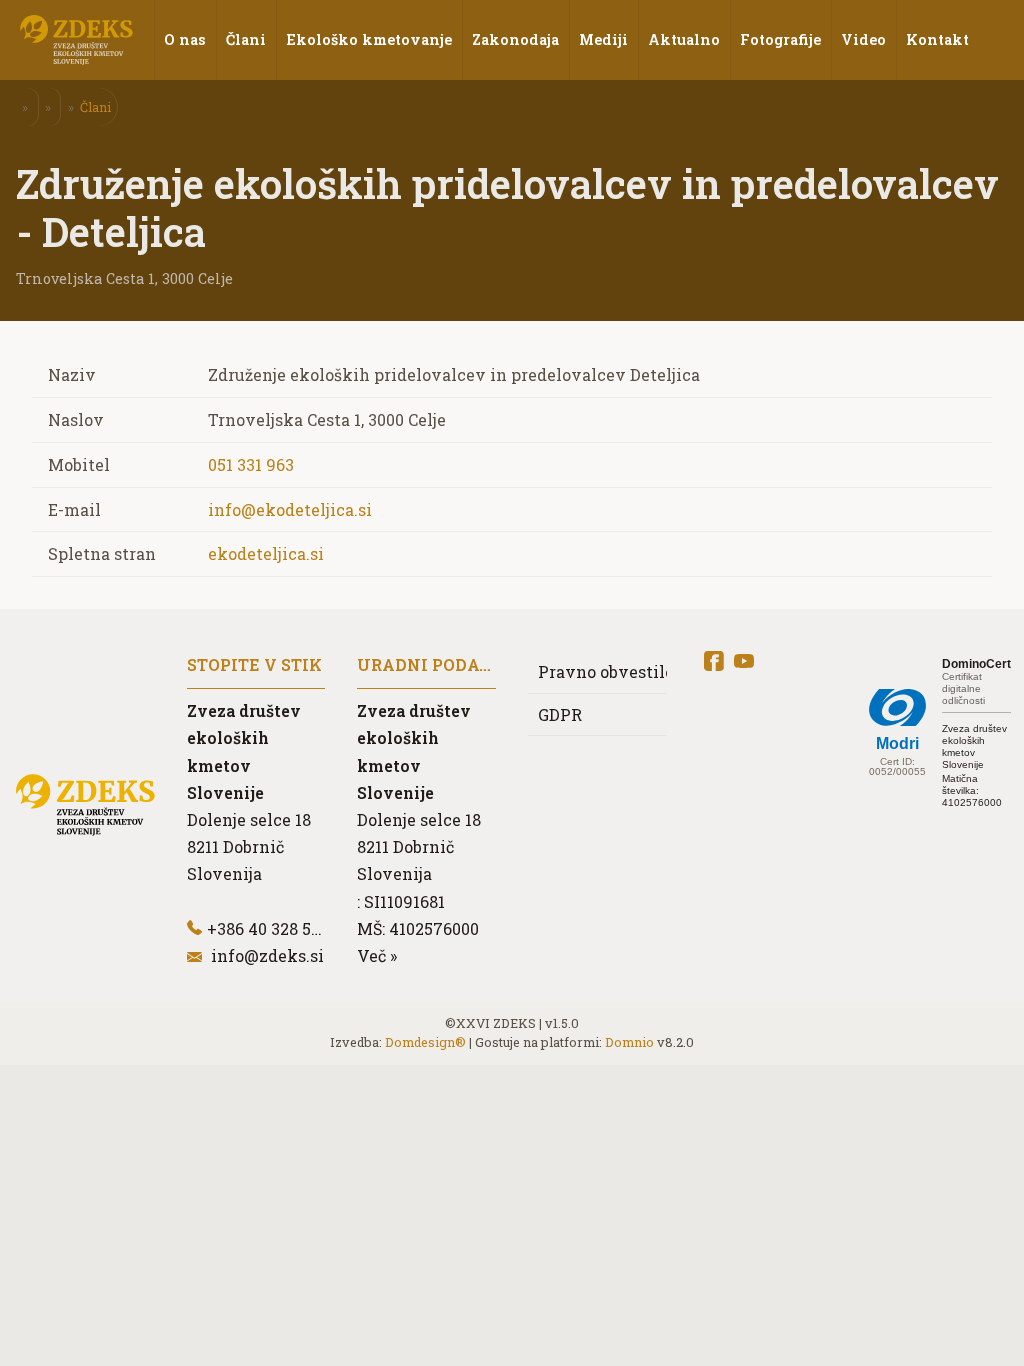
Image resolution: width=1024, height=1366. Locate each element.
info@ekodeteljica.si (290, 509)
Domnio (629, 1042)
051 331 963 (251, 464)
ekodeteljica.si (266, 553)
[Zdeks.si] (77, 40)
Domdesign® (425, 1042)
